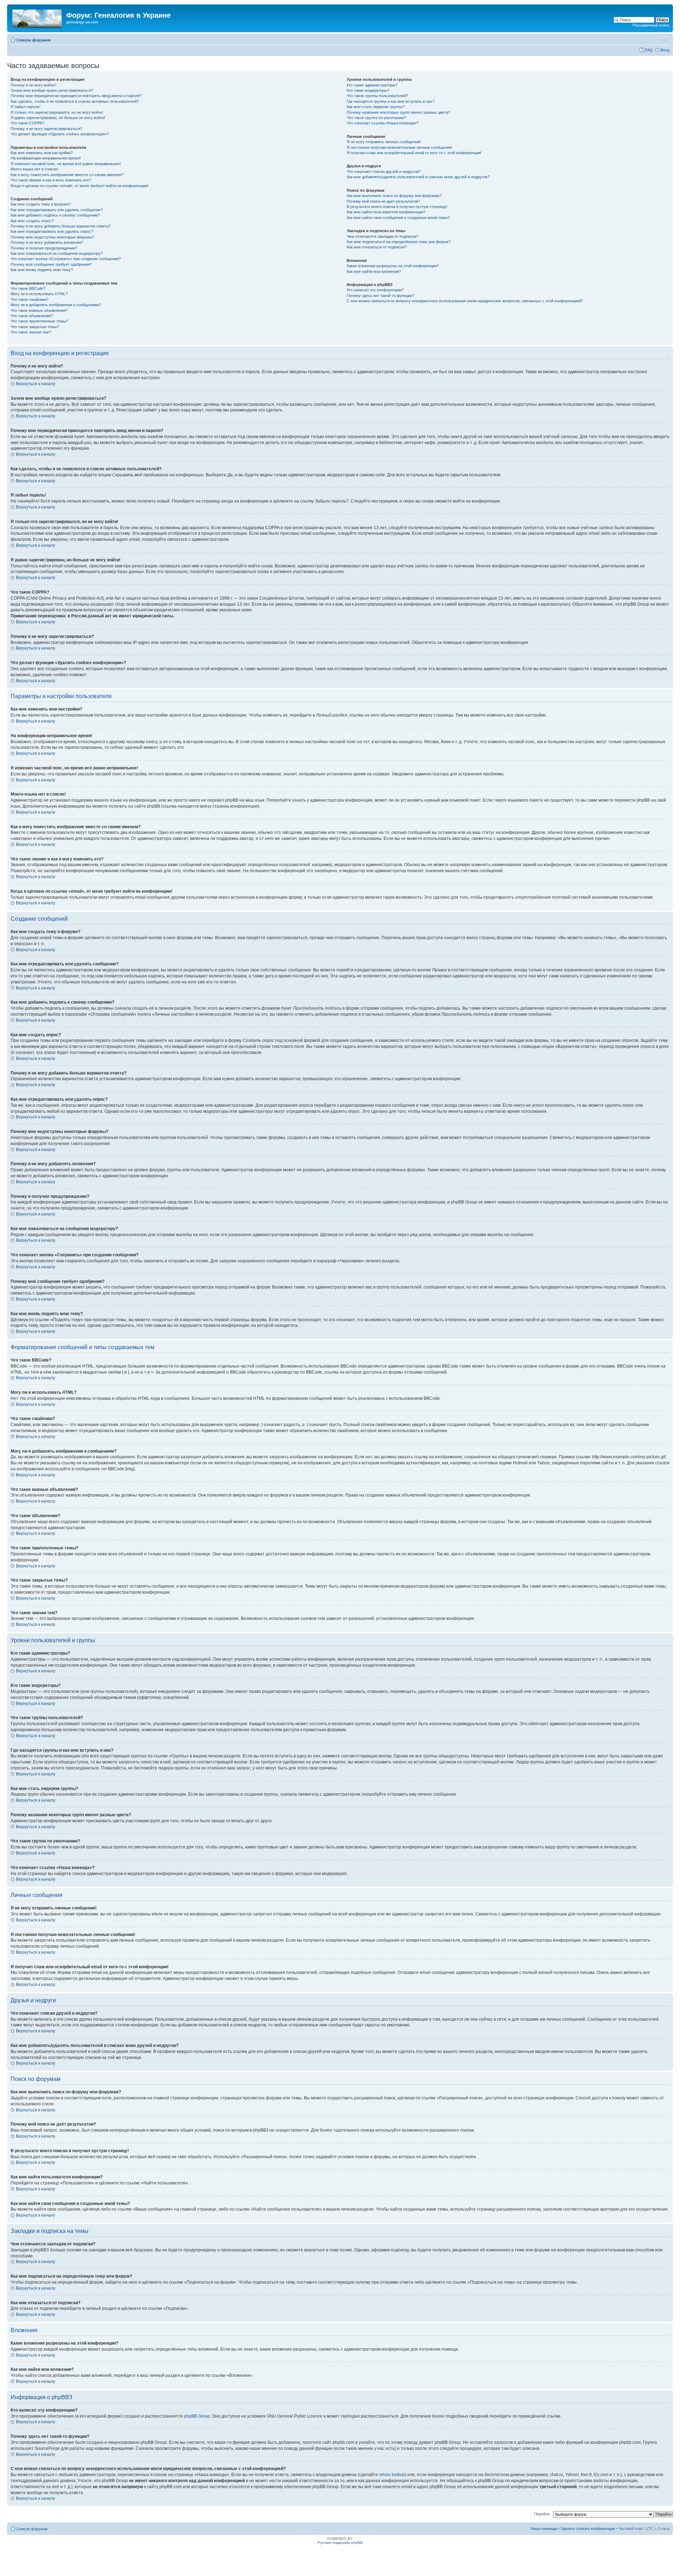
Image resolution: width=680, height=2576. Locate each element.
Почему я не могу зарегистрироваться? (47, 129)
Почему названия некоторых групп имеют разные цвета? (398, 112)
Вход (665, 50)
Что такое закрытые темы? (35, 327)
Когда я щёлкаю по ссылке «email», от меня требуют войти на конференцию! (80, 186)
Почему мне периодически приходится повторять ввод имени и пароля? (76, 96)
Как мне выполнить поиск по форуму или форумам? (394, 196)
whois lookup (392, 2475)
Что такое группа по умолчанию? (376, 118)
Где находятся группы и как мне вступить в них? (391, 101)
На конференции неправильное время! (46, 158)
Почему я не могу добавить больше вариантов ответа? (61, 226)
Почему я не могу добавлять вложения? (47, 242)
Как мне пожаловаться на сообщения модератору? (57, 253)
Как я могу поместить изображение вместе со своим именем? (67, 175)
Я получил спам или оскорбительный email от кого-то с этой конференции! (414, 153)
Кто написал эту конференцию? (375, 290)
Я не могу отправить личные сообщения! (384, 142)
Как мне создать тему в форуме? (41, 204)
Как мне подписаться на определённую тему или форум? (399, 242)
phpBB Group (197, 2416)
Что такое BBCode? (28, 288)
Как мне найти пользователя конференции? (386, 212)
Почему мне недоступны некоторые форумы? (52, 237)
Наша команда (544, 2529)
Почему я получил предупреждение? (44, 248)
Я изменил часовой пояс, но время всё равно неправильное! (66, 164)
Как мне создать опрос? (32, 221)
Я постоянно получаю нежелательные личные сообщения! (399, 147)
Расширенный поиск (651, 25)
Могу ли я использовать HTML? (39, 294)
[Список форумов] (38, 17)
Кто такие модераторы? (368, 90)
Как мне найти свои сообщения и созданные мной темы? (398, 218)
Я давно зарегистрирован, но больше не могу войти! (58, 118)
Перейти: (542, 2514)
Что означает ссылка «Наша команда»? (383, 123)
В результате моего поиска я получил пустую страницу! (397, 207)
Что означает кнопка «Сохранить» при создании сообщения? (66, 259)
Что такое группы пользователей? (377, 96)
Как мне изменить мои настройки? (42, 153)
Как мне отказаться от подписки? (377, 247)
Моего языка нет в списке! (34, 169)
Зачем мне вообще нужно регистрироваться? (52, 90)
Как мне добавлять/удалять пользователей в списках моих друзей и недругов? (418, 177)
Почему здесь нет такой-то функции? (381, 296)
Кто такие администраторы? (372, 85)
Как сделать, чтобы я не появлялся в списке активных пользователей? (75, 101)
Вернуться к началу (36, 384)
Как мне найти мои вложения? (374, 271)
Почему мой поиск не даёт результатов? (383, 201)
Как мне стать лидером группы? (376, 107)
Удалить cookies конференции (588, 2529)
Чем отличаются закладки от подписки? (382, 236)
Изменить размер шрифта (664, 39)
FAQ (649, 50)
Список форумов (34, 40)
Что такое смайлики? (30, 299)
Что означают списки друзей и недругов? (384, 172)
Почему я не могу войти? (33, 85)
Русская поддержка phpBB (340, 2543)
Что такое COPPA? (27, 123)
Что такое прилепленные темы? (39, 321)
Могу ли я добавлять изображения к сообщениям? (56, 305)
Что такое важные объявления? (39, 310)
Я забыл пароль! (25, 107)
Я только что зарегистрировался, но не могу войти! (57, 112)
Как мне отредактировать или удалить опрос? (52, 231)
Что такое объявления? (32, 316)
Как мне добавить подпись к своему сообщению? (55, 215)
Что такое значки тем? (31, 332)
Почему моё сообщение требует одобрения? (51, 264)
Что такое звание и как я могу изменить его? (51, 180)
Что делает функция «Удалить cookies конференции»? (60, 134)
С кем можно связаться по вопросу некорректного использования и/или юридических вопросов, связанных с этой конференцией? (465, 301)
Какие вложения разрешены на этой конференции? (393, 266)
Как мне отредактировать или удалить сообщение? (57, 210)
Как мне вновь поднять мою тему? (42, 270)
